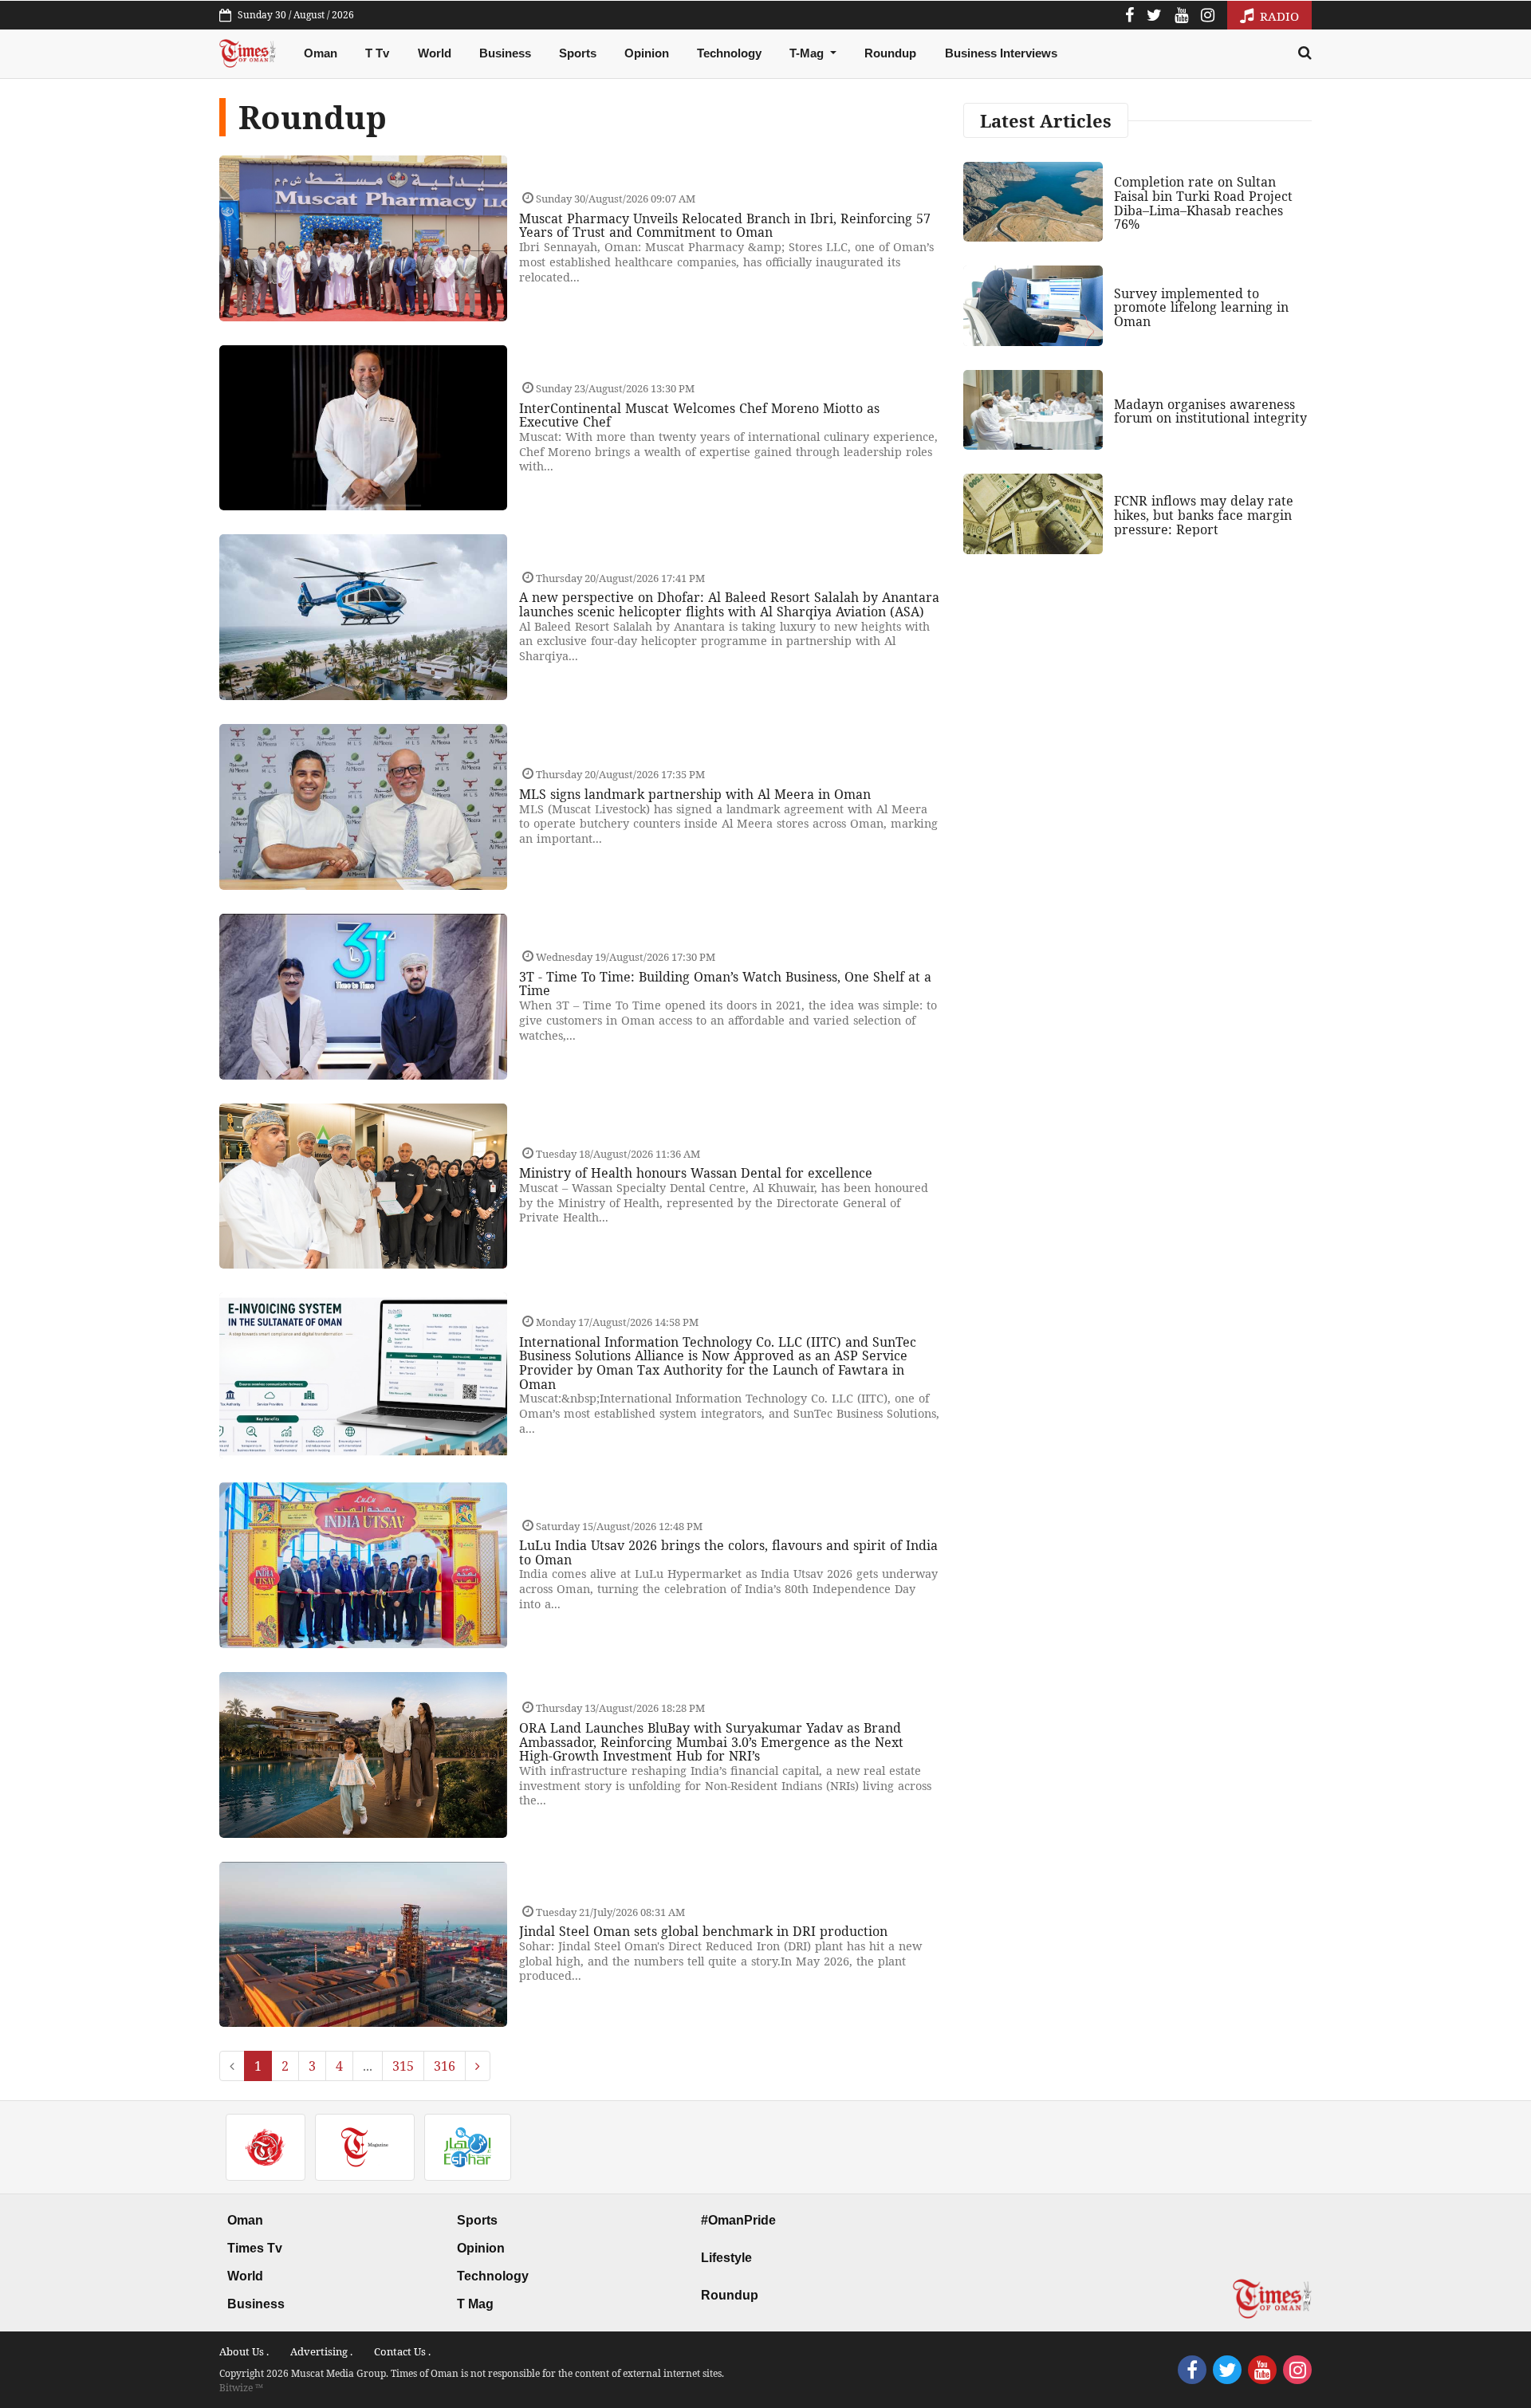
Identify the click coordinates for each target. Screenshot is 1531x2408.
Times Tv (255, 2248)
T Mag (475, 2304)
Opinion (647, 53)
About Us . (244, 2351)
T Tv (377, 53)
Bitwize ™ (241, 2388)
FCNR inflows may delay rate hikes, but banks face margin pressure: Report (1204, 515)
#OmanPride (738, 2220)
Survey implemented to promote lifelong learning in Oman (1201, 307)
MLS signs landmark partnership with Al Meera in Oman (695, 794)
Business (505, 53)
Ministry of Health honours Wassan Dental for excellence (696, 1173)
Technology (729, 53)
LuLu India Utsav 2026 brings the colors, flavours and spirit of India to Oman (728, 1552)
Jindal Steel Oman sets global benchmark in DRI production (703, 1931)
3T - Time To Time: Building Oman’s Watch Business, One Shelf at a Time (725, 984)
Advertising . (321, 2351)
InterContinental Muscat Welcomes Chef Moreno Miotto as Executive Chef (699, 415)
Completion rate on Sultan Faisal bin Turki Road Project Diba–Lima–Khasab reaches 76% (1203, 203)
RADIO (1278, 16)
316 (445, 2066)
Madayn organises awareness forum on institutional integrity (1210, 411)
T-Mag (808, 53)
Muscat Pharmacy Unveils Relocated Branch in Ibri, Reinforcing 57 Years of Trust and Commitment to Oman (725, 226)
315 (403, 2066)
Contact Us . (402, 2351)
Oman (321, 53)
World (435, 53)
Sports (578, 53)
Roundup (890, 53)
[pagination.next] (478, 2066)
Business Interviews (1001, 53)
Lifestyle (726, 2258)
